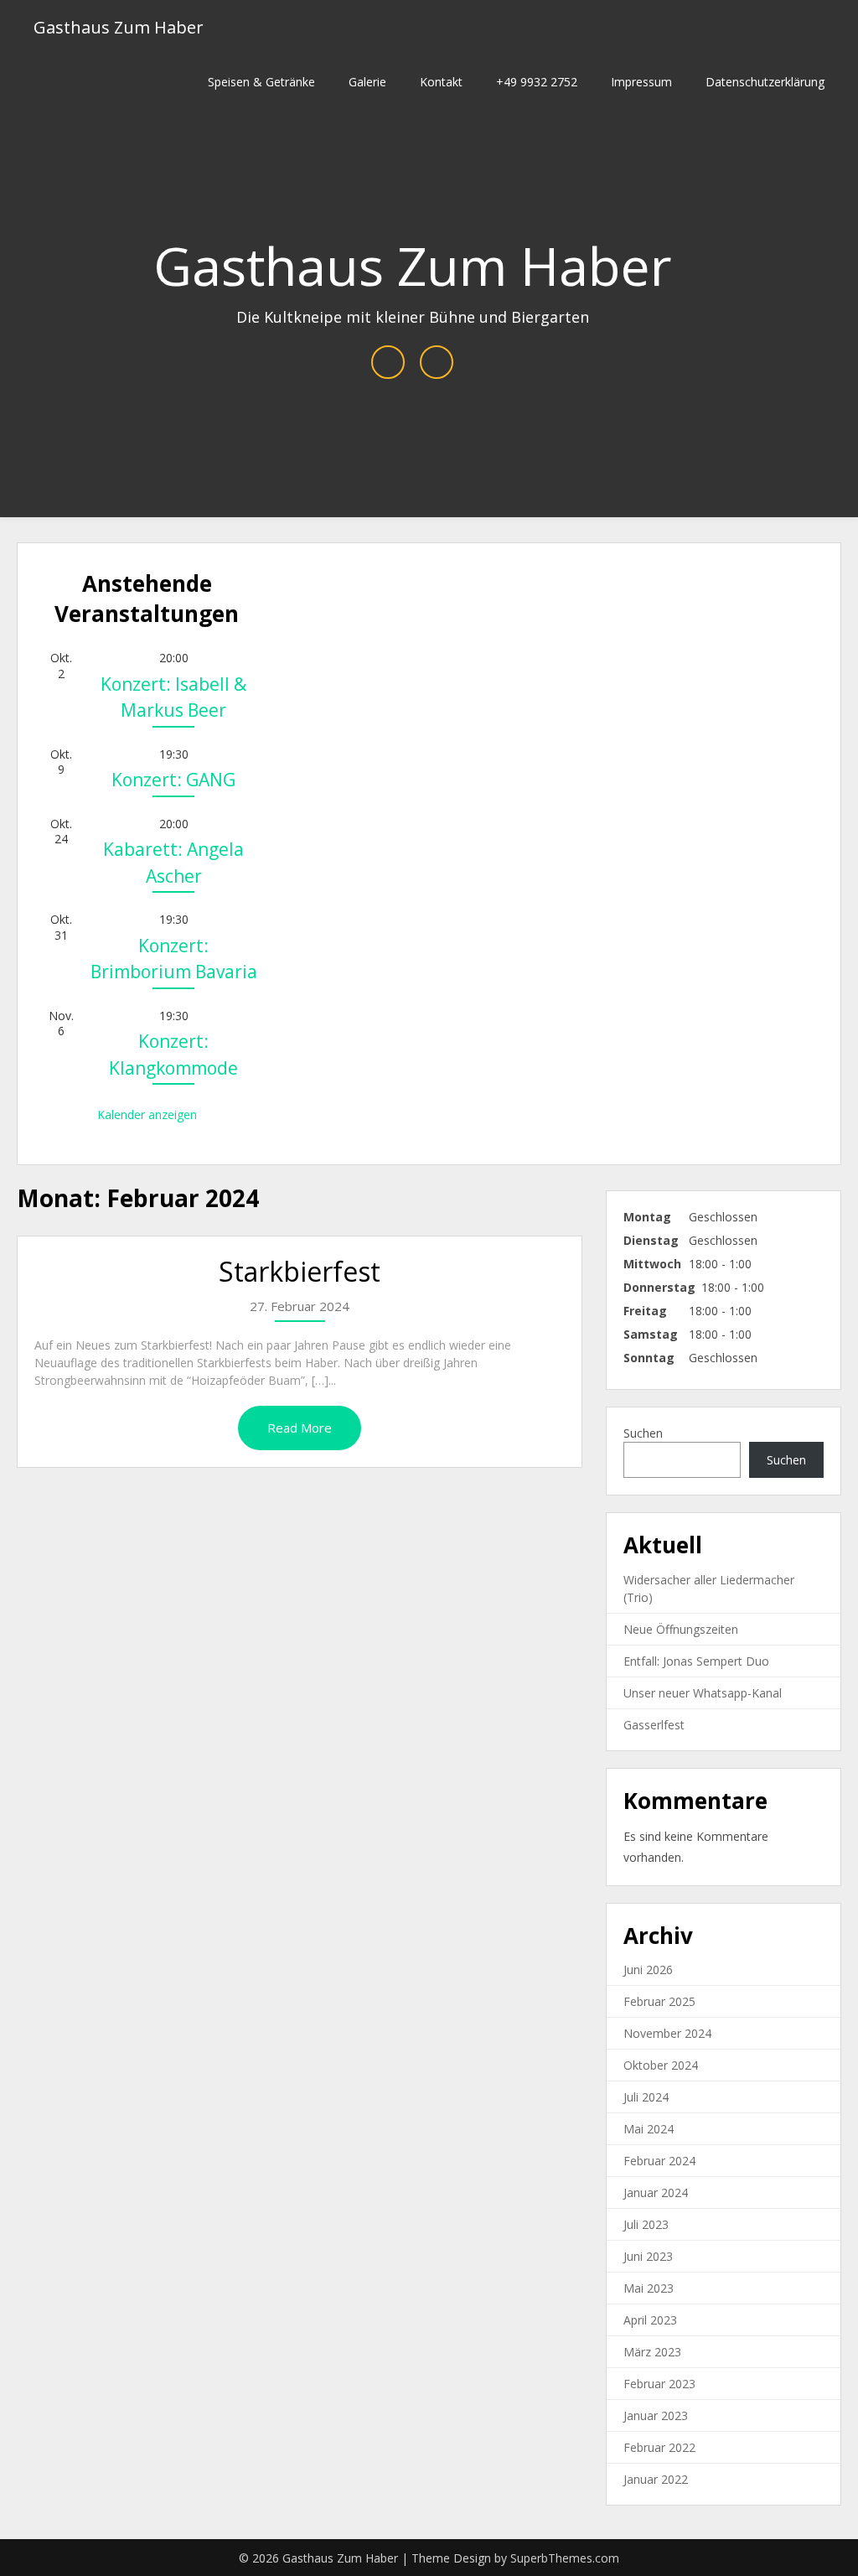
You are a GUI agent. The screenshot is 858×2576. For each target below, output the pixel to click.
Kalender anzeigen (147, 1114)
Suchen (643, 1433)
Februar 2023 (659, 2384)
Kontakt (441, 82)
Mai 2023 (649, 2288)
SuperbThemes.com (565, 2558)
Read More (300, 1428)
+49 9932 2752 (537, 82)
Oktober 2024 (661, 2065)
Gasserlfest (654, 1725)
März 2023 (652, 2352)
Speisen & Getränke (261, 82)
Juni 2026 (648, 1970)
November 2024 (667, 2033)
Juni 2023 (648, 2256)
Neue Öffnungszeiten (681, 1629)
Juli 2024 (646, 2097)
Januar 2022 (656, 2479)
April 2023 (650, 2320)
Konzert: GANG (173, 780)
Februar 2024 (659, 2161)
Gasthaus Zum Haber (119, 27)
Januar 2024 (656, 2192)
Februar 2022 (659, 2447)
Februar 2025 (659, 2001)
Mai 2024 (649, 2129)
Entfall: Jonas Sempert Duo (696, 1661)
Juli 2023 (646, 2224)
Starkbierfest (300, 1271)
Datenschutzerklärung (765, 82)
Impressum (641, 82)
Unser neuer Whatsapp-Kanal (703, 1693)
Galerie (367, 82)
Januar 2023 (656, 2415)
